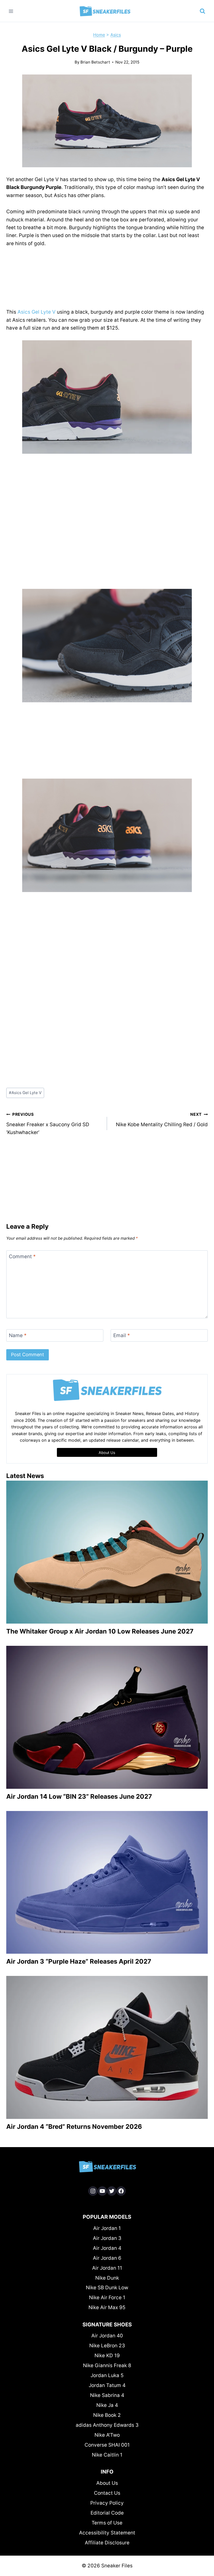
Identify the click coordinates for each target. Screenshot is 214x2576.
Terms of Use (107, 2523)
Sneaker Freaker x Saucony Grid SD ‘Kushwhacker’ (48, 1124)
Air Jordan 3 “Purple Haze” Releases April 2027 (79, 1961)
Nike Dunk (107, 2278)
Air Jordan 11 (107, 2268)
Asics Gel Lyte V (37, 312)
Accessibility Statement (107, 2533)
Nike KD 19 (107, 2356)
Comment (22, 1257)
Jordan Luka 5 (107, 2375)
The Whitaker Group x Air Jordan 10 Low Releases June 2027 (100, 1631)
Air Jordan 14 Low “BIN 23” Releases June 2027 (79, 1796)
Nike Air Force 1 (107, 2298)
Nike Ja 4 (107, 2405)
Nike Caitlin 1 (107, 2455)
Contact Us (107, 2493)
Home (99, 35)
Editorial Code (107, 2513)
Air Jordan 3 (107, 2238)
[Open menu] (11, 11)
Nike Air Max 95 (107, 2307)
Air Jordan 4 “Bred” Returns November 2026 (74, 2127)
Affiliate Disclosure (107, 2543)
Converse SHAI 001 (107, 2445)
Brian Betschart (95, 62)
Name (18, 1335)
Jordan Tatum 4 (107, 2385)
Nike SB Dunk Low (107, 2288)
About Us (107, 2483)
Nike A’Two (107, 2435)
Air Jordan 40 (107, 2336)
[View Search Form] (203, 11)
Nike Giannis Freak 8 (107, 2365)
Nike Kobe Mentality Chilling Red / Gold (162, 1120)
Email (122, 1335)
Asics (116, 35)
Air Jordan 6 (107, 2258)
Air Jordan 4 (107, 2248)
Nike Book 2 (107, 2415)
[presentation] (107, 1552)
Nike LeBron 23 (107, 2346)
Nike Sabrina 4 (107, 2395)
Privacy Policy (107, 2503)
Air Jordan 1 (107, 2228)
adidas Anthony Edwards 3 (107, 2425)
